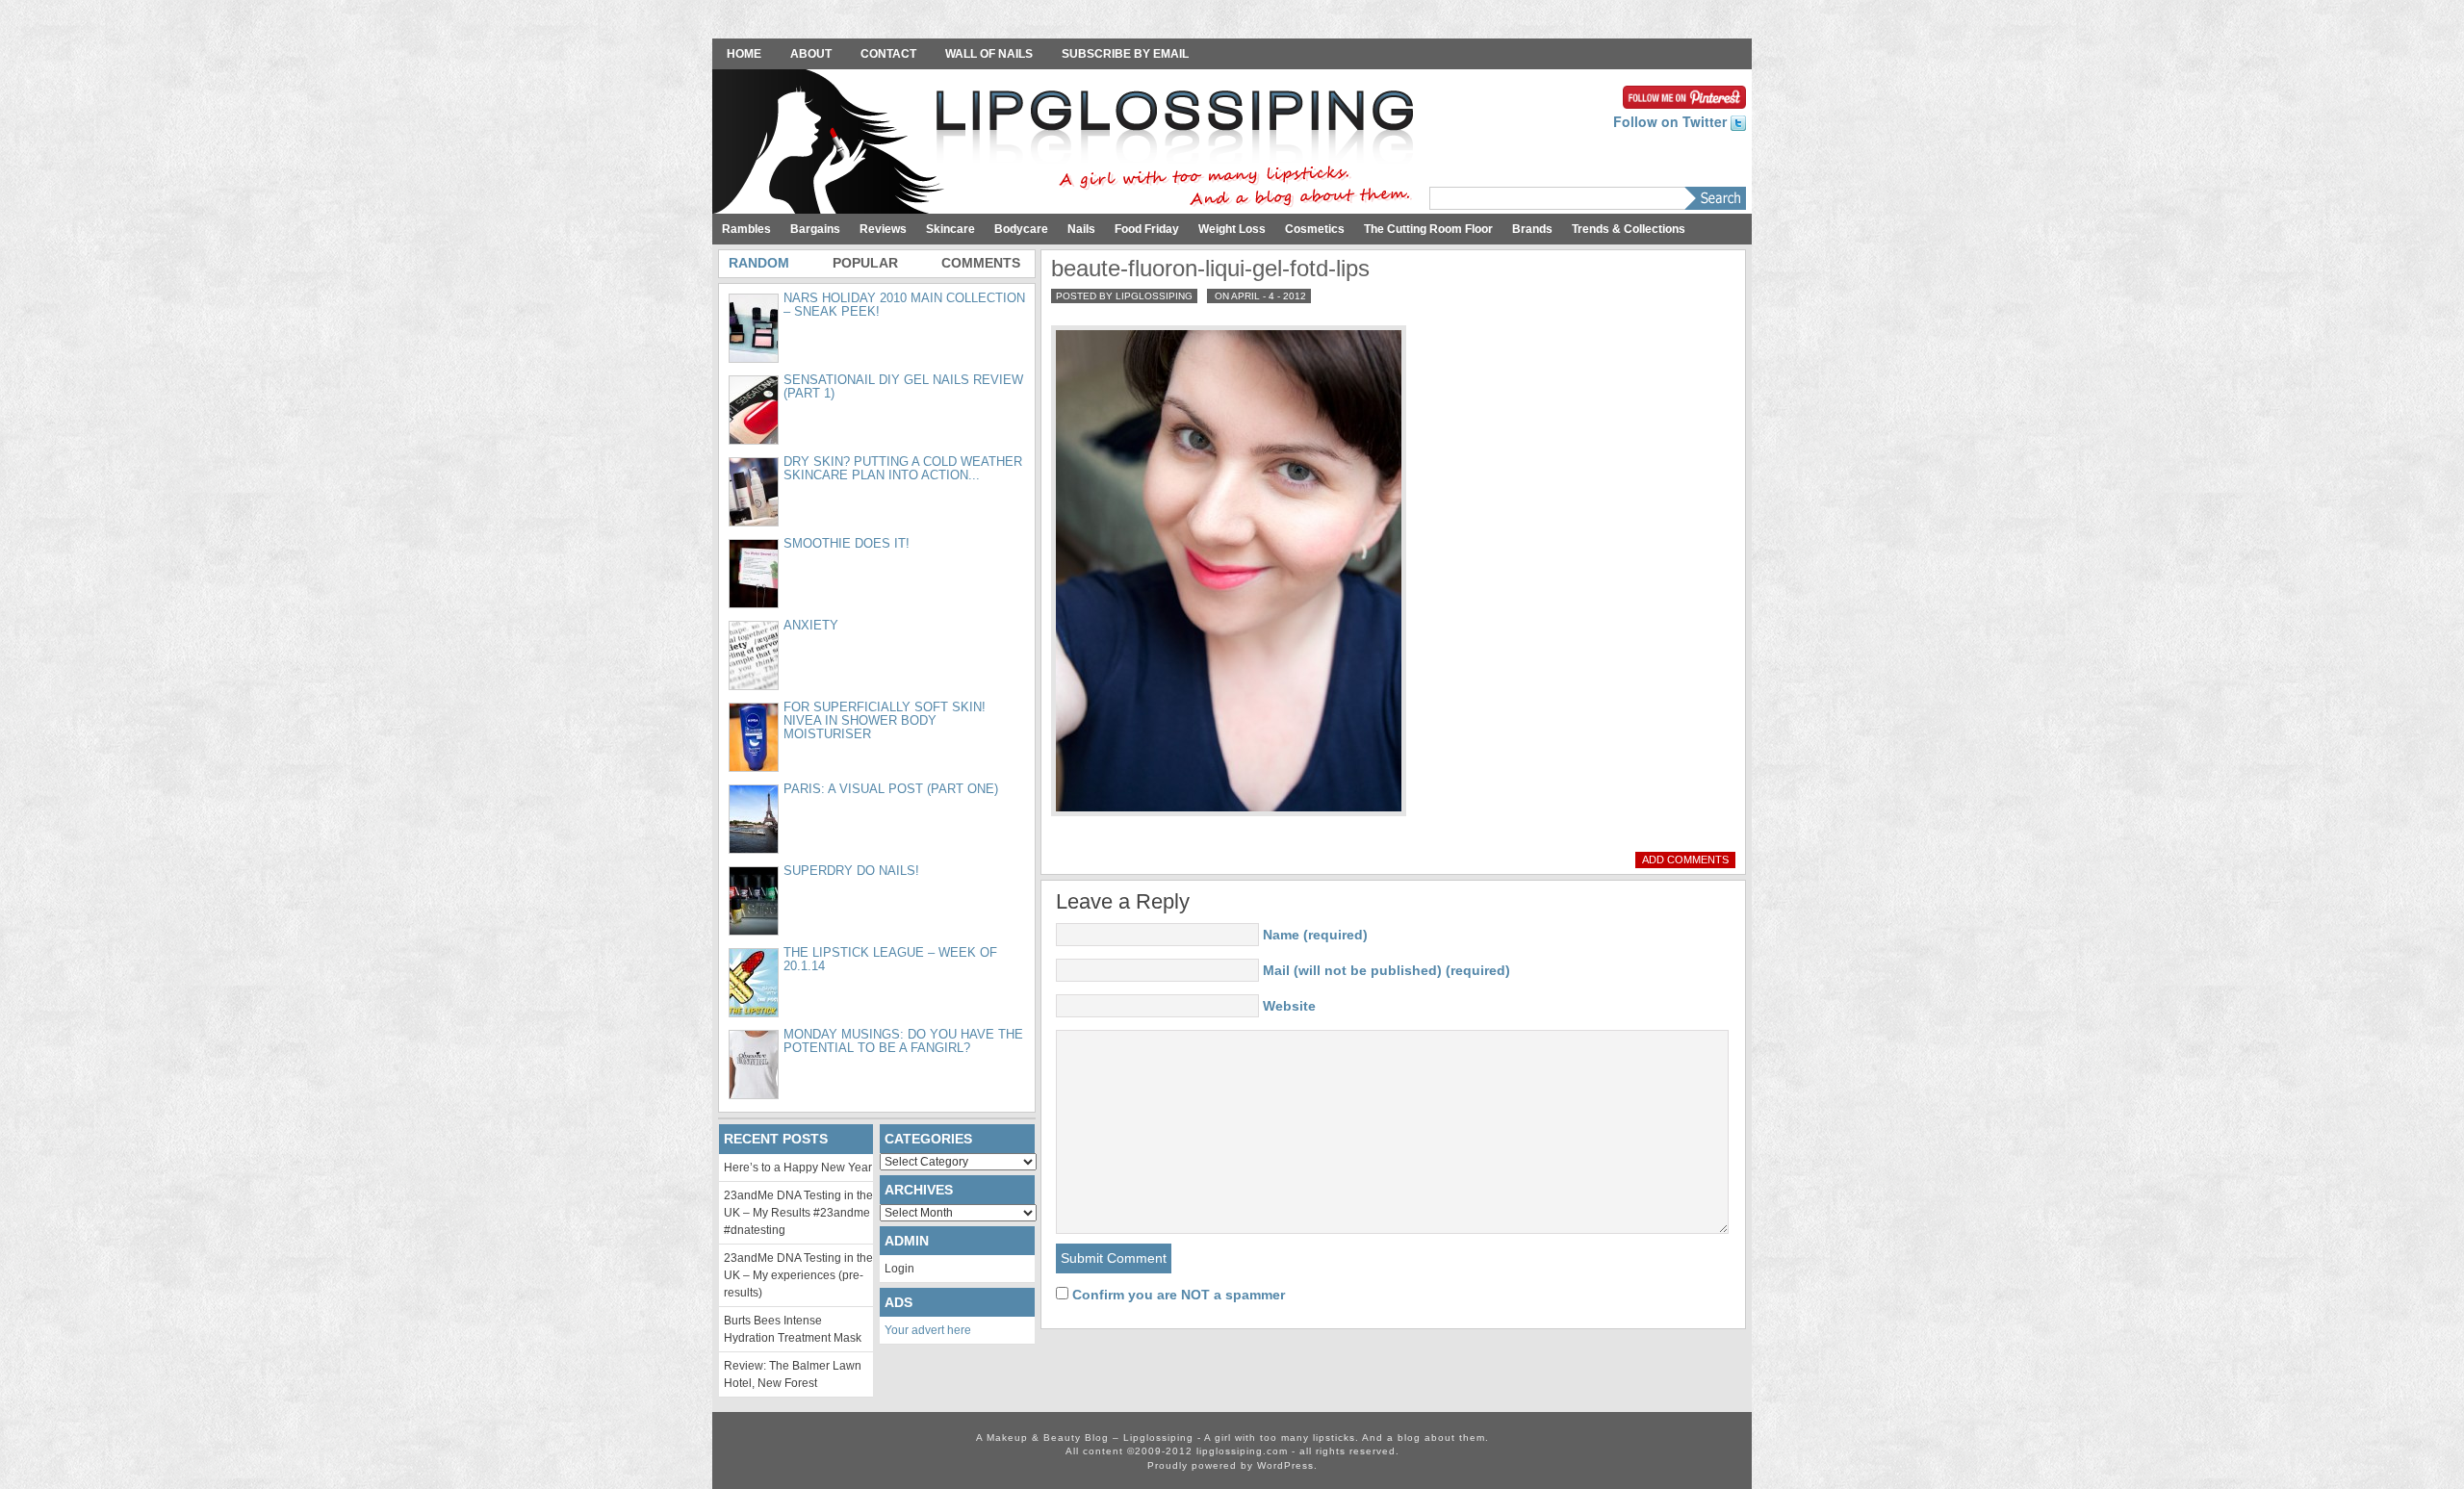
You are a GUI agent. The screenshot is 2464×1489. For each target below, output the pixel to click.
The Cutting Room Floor (1428, 229)
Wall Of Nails (989, 54)
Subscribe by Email (1125, 54)
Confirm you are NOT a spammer (1177, 1295)
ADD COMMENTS (1685, 860)
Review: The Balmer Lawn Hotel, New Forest (793, 1374)
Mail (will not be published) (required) (1386, 970)
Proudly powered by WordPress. (1232, 1465)
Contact (888, 54)
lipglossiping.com (1242, 1451)
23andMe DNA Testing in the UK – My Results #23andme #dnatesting (798, 1213)
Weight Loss (1232, 229)
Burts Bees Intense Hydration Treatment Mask (793, 1329)
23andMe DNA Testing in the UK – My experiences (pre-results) (798, 1275)
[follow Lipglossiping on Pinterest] (1684, 95)
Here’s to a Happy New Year (798, 1168)
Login (899, 1269)
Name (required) (1315, 935)
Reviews (883, 229)
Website (1289, 1006)
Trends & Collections (1629, 229)
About (811, 54)
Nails (1081, 229)
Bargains (815, 229)
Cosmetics (1315, 229)
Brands (1532, 229)
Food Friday (1147, 229)
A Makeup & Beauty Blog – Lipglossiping (1068, 143)
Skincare (950, 229)
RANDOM (759, 263)
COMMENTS (981, 263)
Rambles (746, 229)
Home (744, 54)
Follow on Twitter (1672, 121)
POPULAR (865, 263)
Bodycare (1021, 229)
